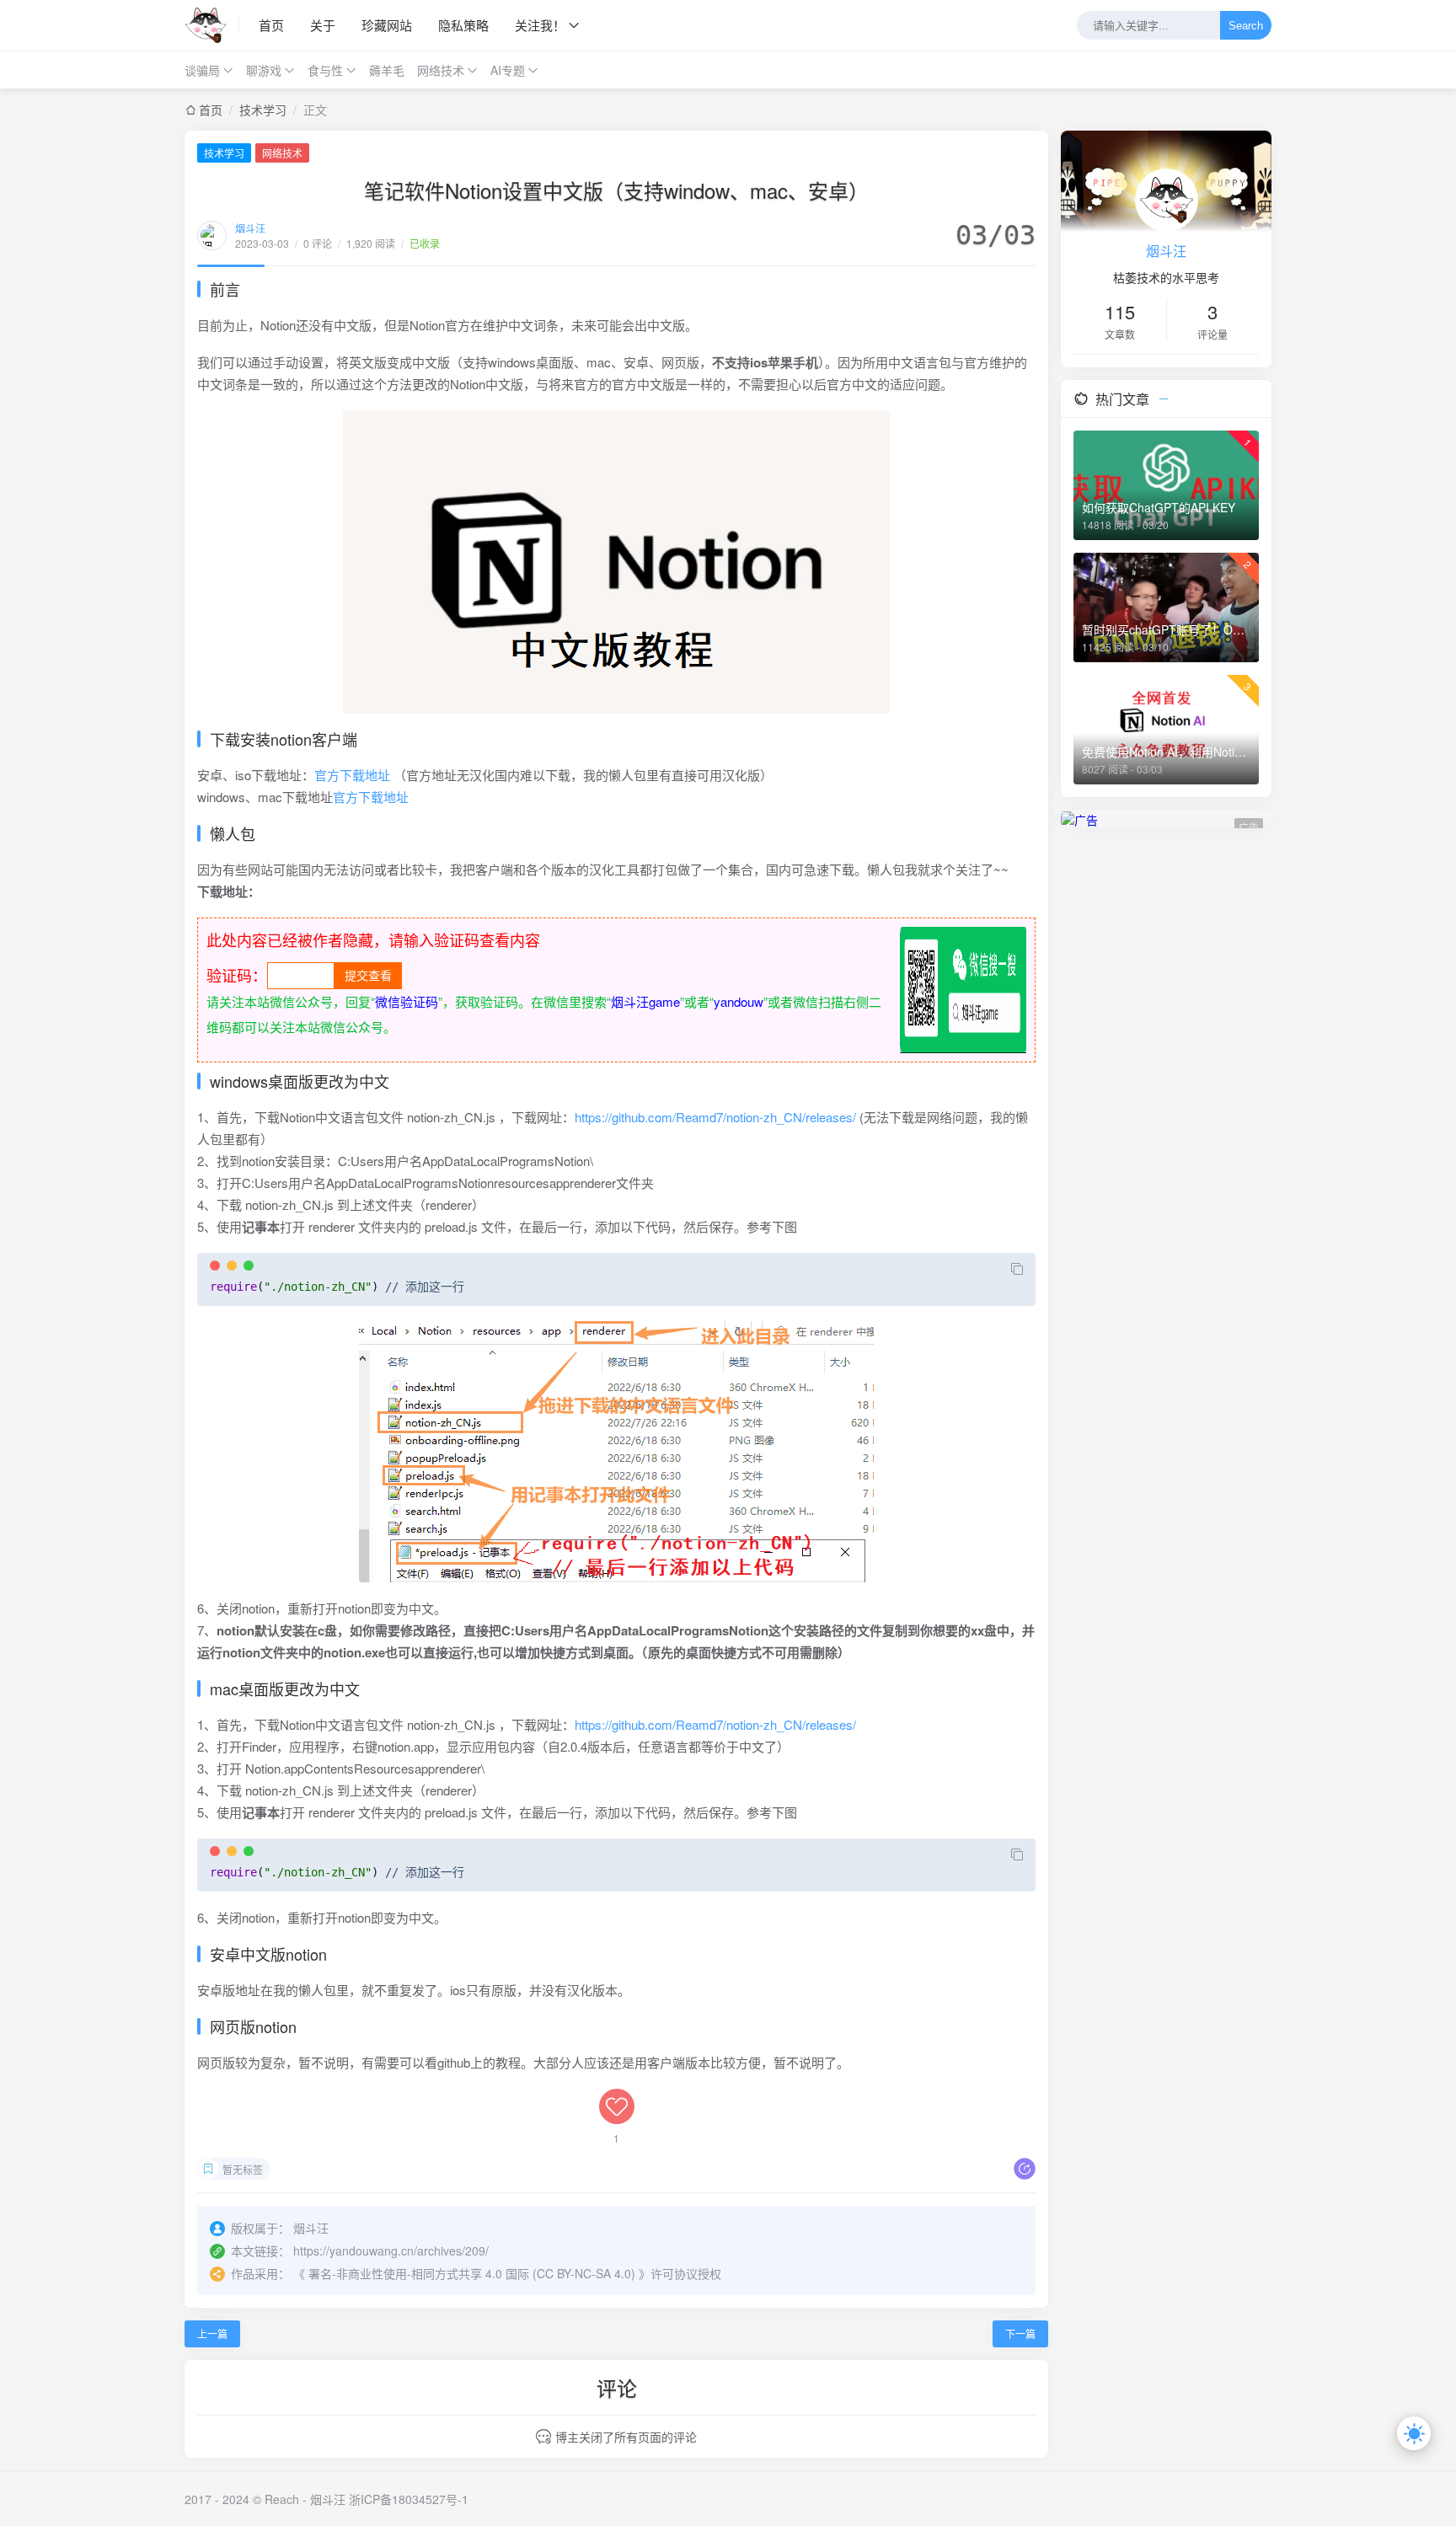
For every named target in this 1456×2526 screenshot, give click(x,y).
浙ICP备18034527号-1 (409, 2499)
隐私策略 (463, 25)
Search (1246, 26)
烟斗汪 (250, 228)
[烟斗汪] (212, 25)
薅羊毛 (387, 70)
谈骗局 (202, 70)
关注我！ (540, 25)
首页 (271, 25)
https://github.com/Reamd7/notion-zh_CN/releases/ (715, 1117)
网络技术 (441, 70)
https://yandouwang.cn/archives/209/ (391, 2250)
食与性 (325, 70)
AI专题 (508, 70)
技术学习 (263, 110)
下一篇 (1020, 2333)
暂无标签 (243, 2169)
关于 (323, 25)
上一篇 (212, 2333)
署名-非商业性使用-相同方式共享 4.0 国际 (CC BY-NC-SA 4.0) (472, 2273)
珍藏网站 (387, 25)
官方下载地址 (352, 775)
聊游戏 (264, 70)
